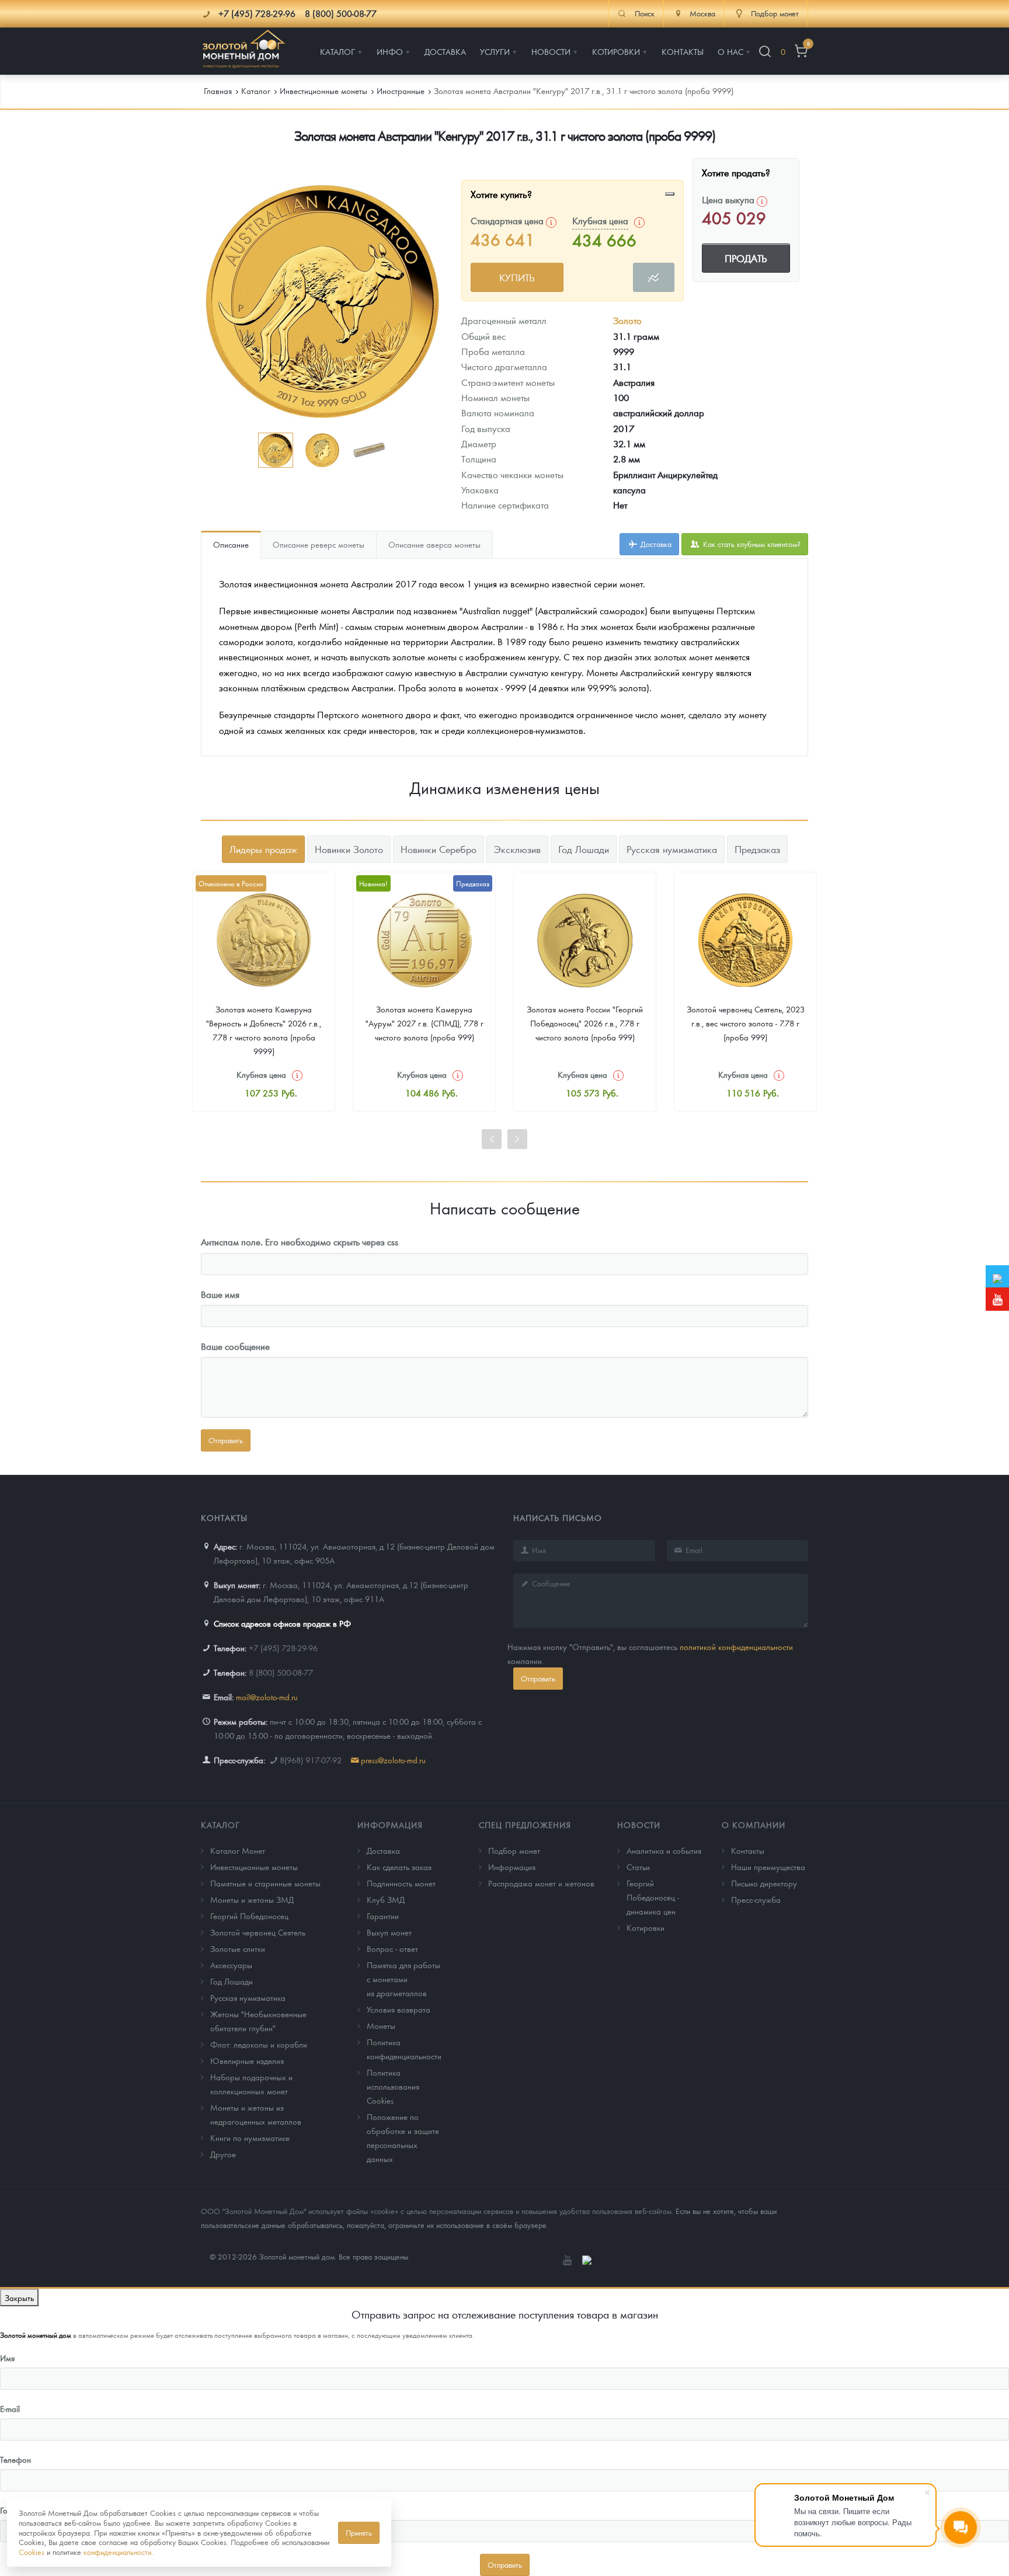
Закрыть (19, 2297)
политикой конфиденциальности (736, 1646)
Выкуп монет (389, 1932)
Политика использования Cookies (393, 2086)
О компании (754, 1825)
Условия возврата (399, 2009)
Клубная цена (600, 220)
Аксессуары (231, 1965)
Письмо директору (764, 1883)
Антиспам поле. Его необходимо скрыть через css (300, 1242)
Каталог (220, 1825)
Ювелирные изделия (247, 2060)
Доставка (655, 544)
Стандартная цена (508, 220)
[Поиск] (765, 52)
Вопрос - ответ (392, 1948)
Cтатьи (638, 1867)
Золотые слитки (238, 1948)
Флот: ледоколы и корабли (259, 2044)
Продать (746, 258)
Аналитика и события (664, 1850)
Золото (627, 320)
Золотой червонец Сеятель (258, 1932)
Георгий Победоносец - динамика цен (653, 1897)
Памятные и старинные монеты (265, 1883)
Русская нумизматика (248, 1997)
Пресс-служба (756, 1899)
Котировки (646, 1927)
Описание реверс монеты (319, 544)
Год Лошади (232, 1981)
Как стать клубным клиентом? (751, 544)
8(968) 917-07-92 (311, 1760)
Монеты (381, 2025)
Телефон (15, 2459)
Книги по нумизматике (250, 2138)
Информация (390, 1825)
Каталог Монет (238, 1850)
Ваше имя (220, 1294)
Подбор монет (514, 1850)
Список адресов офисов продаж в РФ (282, 1623)
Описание (231, 544)
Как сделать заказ (399, 1867)
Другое (223, 2154)
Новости (639, 1825)
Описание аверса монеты (434, 544)
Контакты (748, 1850)
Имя (7, 2358)
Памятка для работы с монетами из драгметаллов (403, 1979)
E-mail (10, 2408)
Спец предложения (525, 1825)
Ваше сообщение (235, 1346)
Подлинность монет (401, 1883)
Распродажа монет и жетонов (541, 1883)
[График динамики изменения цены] (654, 277)
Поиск (645, 13)
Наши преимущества (768, 1867)
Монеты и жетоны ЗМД (252, 1899)
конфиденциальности (117, 2552)
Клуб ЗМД (386, 1899)
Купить (517, 277)
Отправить (538, 1678)
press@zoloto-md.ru (393, 1760)
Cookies (32, 2552)
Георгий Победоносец (249, 1916)
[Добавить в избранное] (670, 194)
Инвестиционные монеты (254, 1867)
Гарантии (383, 1916)
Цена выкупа (729, 199)
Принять (359, 2533)
